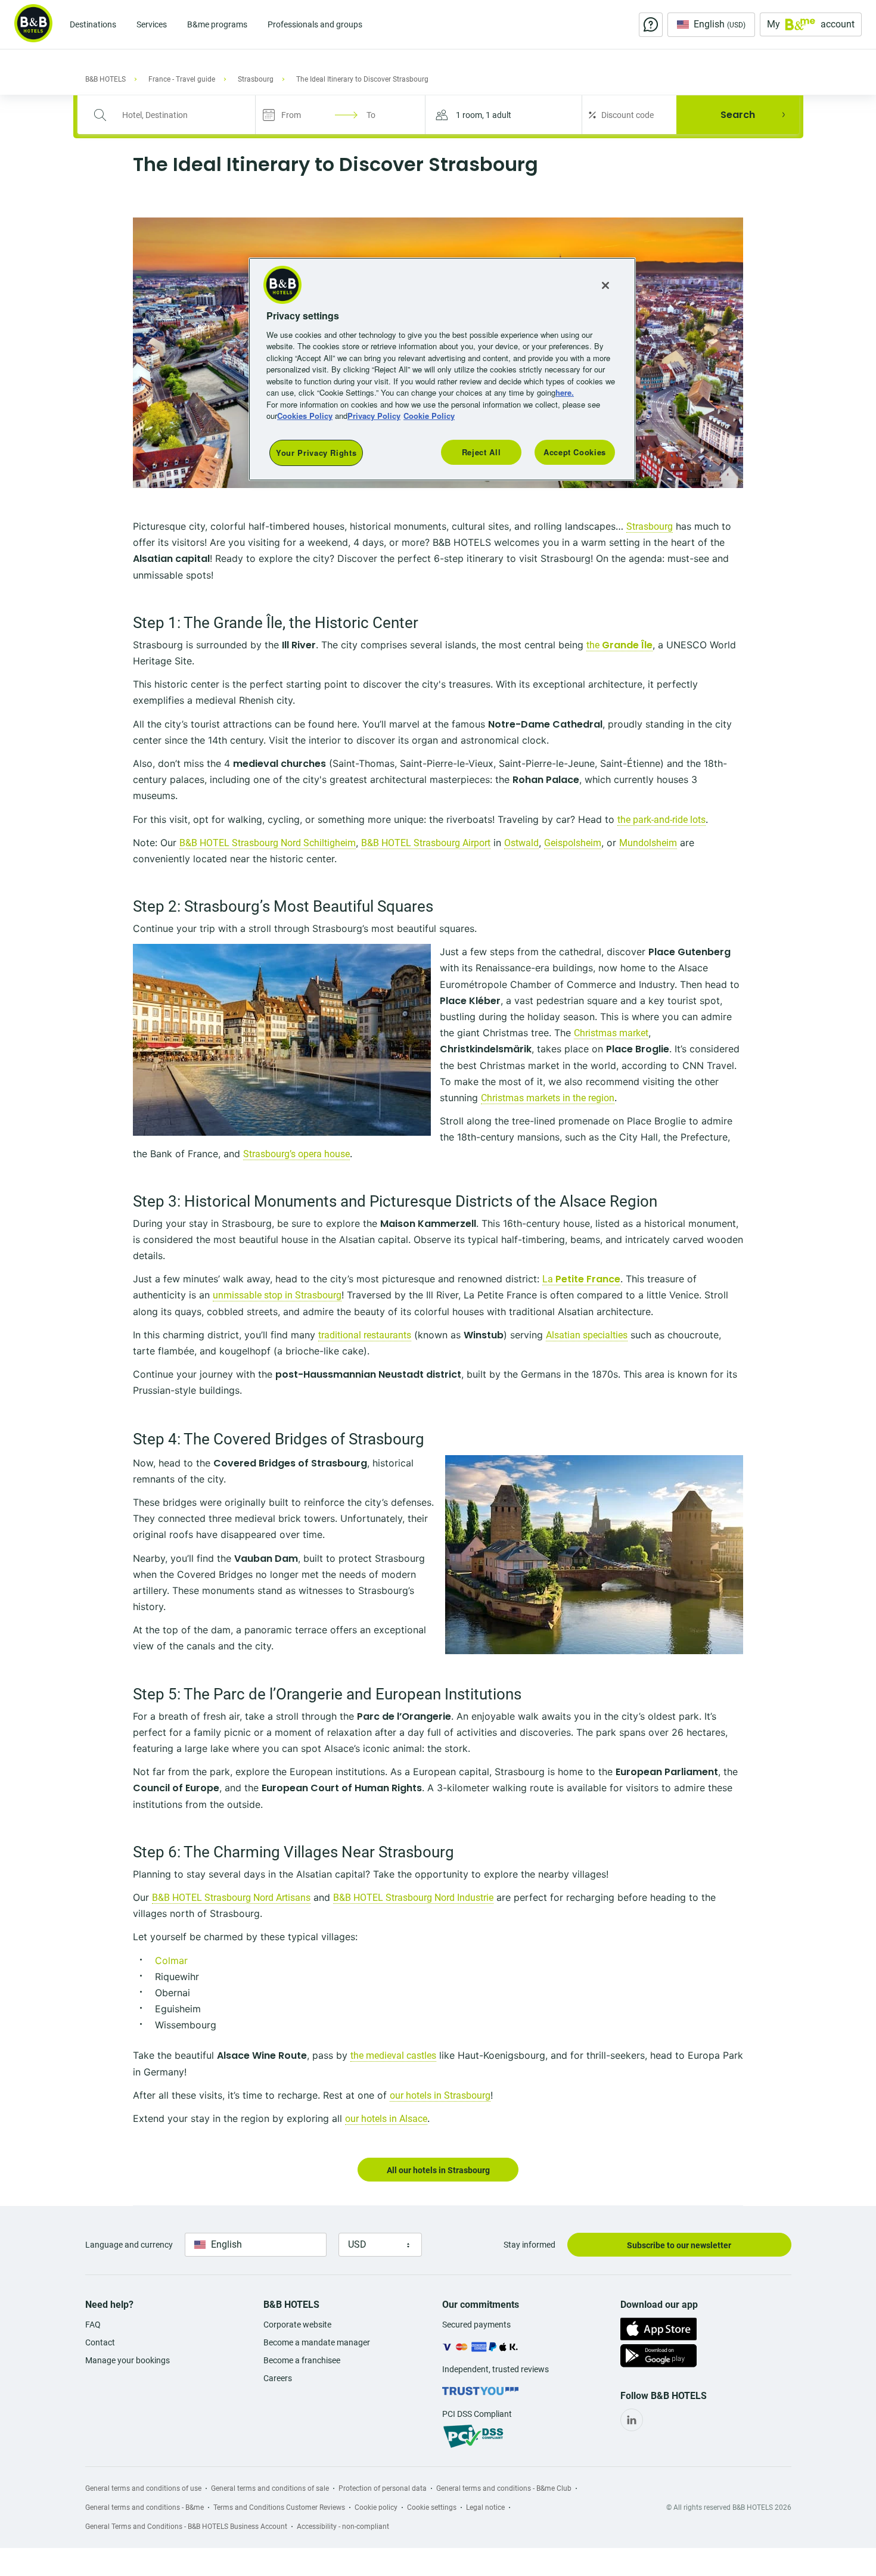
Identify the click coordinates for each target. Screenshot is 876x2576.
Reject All (482, 452)
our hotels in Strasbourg (440, 2095)
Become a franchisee (302, 2360)
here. (565, 392)
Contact (100, 2342)
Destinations (93, 24)
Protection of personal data (383, 2488)
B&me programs (217, 24)
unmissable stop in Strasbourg (277, 1295)
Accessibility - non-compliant (343, 2527)
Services (152, 24)
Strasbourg (650, 526)
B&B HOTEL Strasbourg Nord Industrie (413, 1898)
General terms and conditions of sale (270, 2488)
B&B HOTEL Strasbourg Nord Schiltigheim (268, 843)
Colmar (171, 1960)
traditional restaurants (365, 1335)
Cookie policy (376, 2507)
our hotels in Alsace (386, 2119)
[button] (504, 115)
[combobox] (174, 115)
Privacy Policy (374, 416)
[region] (442, 369)
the (619, 645)
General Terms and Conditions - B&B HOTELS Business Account (186, 2527)
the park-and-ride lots (661, 820)
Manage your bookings (128, 2360)
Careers (278, 2378)
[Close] (605, 285)
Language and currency (129, 2245)
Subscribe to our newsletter (679, 2245)
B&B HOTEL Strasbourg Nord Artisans (231, 1898)
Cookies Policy (305, 416)
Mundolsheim (648, 843)
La (581, 1279)
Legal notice (485, 2507)
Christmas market (611, 1033)
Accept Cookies (575, 452)
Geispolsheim (573, 843)
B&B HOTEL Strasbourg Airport (426, 843)
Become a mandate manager (317, 2342)
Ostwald (521, 843)
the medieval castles (393, 2055)
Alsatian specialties (587, 1335)
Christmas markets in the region (548, 1098)
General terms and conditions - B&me (145, 2507)
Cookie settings (432, 2507)
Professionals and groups (315, 24)
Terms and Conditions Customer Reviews (279, 2507)
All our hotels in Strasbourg (438, 2170)
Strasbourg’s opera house (296, 1154)
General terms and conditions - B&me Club (504, 2488)
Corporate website (297, 2325)
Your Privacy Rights (316, 453)
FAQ (93, 2325)
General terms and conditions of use (143, 2488)
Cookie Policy (429, 416)
